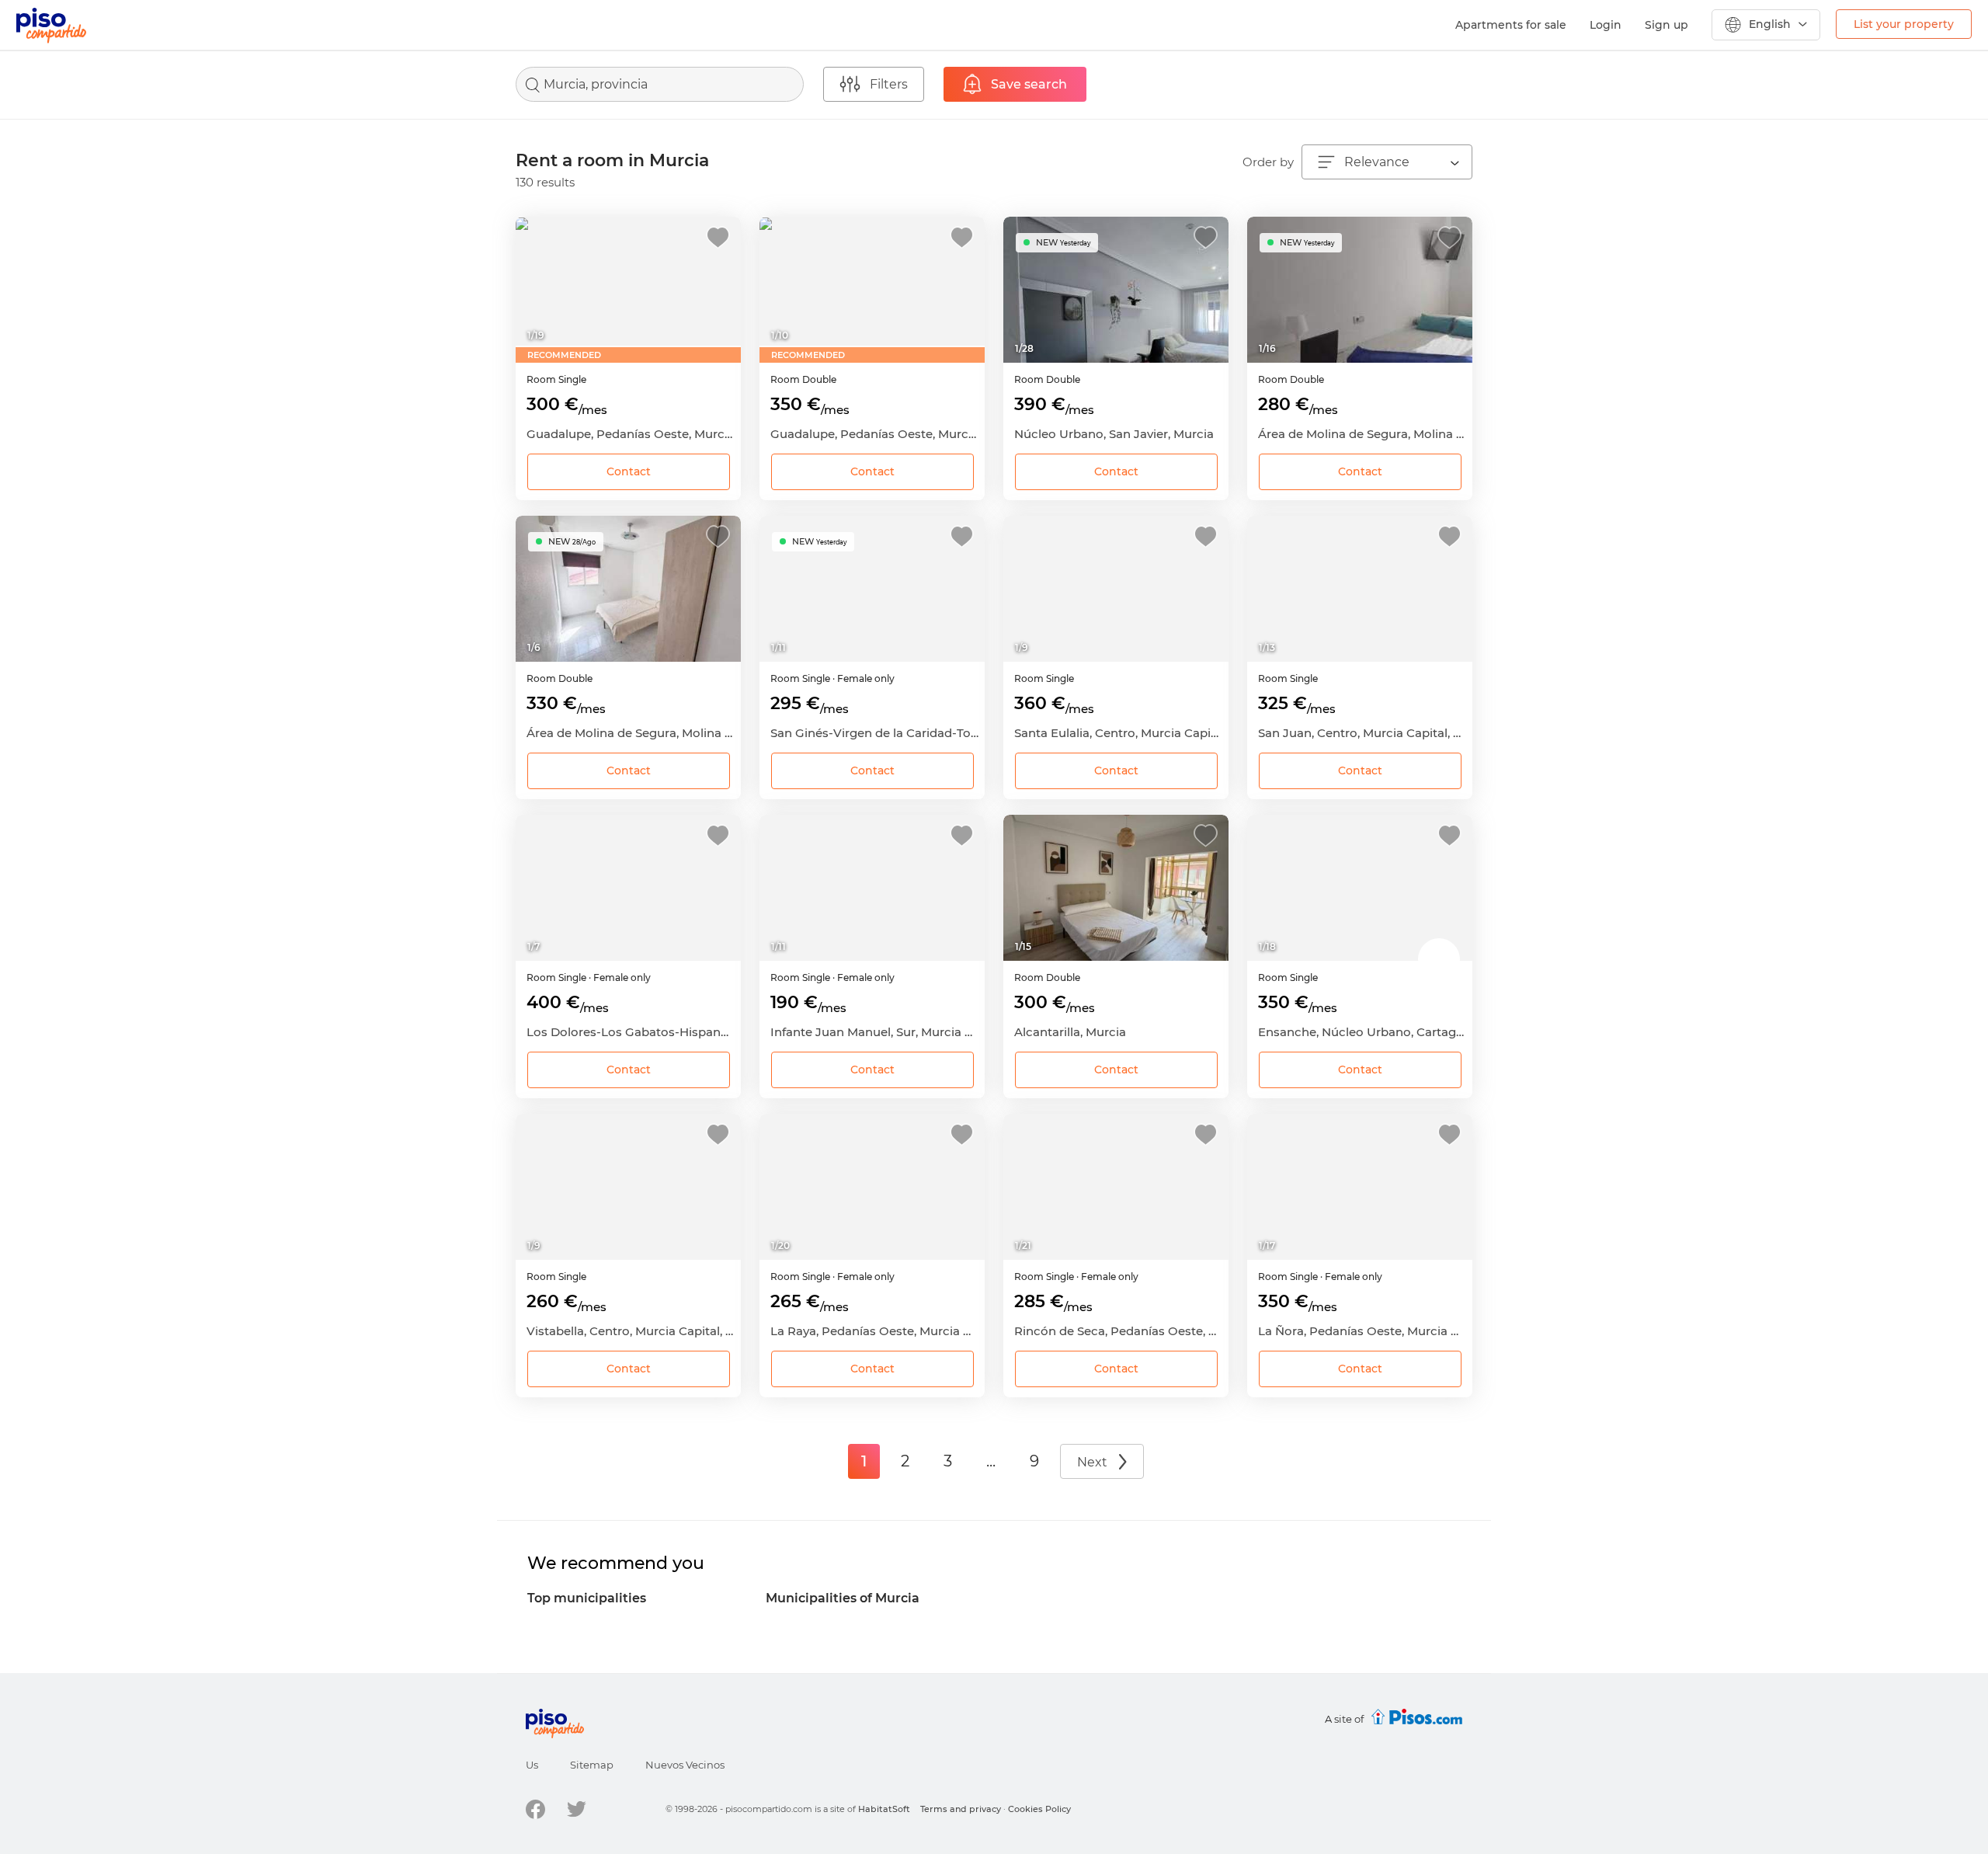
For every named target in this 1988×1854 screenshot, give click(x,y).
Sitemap (592, 1765)
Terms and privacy (961, 1809)
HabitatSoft (884, 1809)
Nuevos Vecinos (685, 1765)
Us (532, 1765)
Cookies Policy (1039, 1809)
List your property (1904, 24)
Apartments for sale (1511, 25)
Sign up (1667, 25)
